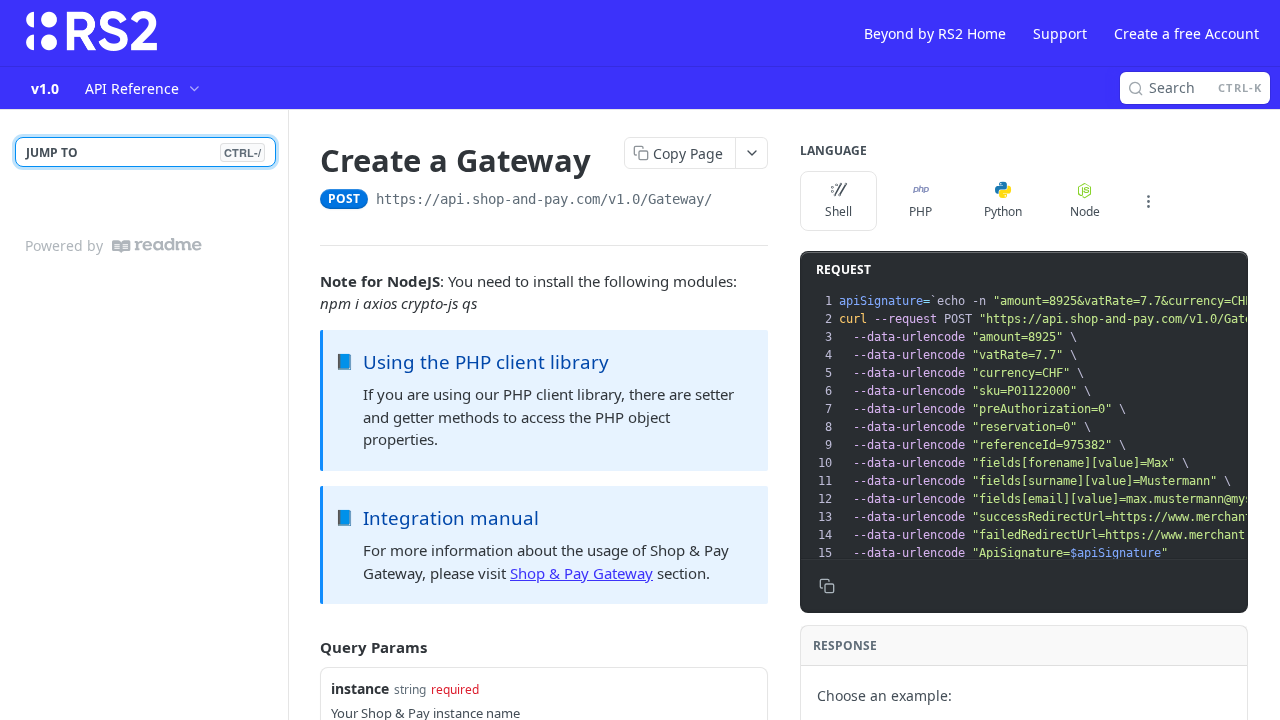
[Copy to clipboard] (732, 201)
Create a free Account (1186, 33)
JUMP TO (143, 152)
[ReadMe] (157, 245)
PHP (920, 211)
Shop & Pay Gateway (581, 573)
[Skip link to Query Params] (306, 647)
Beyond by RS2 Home (935, 33)
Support (1060, 33)
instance (360, 688)
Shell (838, 211)
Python (1003, 211)
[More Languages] (1148, 201)
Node (1085, 211)
